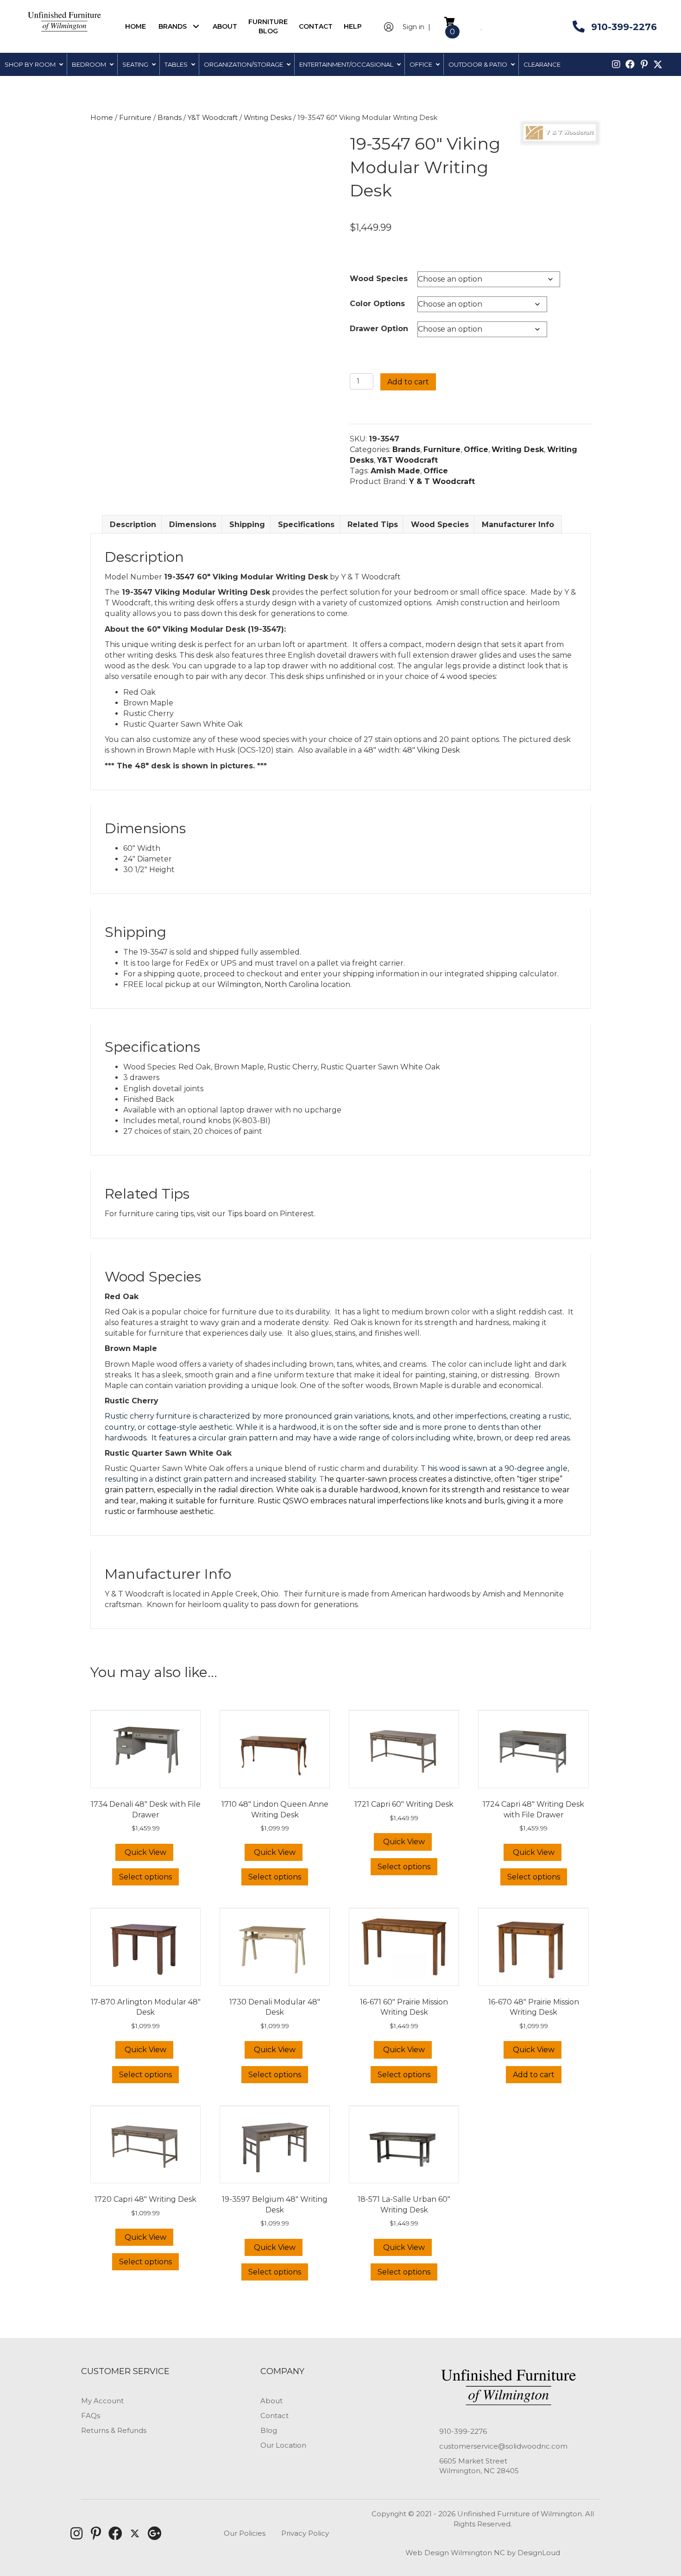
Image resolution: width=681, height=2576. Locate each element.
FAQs (91, 2416)
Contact (274, 2416)
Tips (235, 1214)
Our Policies (245, 2533)
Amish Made (395, 471)
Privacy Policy (305, 2533)
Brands (170, 118)
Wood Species (379, 279)
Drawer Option (379, 329)
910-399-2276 (463, 2431)
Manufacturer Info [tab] (518, 525)
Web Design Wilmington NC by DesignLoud (483, 2553)
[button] (196, 26)
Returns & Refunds (114, 2430)
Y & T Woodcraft (442, 481)
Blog (269, 2430)
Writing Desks (268, 118)
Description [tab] (133, 525)
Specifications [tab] (306, 525)
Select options (145, 1877)
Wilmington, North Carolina (268, 984)
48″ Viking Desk (431, 750)
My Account (102, 2401)
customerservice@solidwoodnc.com (503, 2446)
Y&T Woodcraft (213, 118)
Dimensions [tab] (193, 525)
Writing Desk (518, 449)
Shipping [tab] (247, 525)
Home (102, 118)
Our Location (283, 2445)
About (271, 2401)
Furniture (135, 118)
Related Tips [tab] (373, 525)
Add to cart (408, 382)
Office (476, 449)
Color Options (377, 304)
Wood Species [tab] (440, 525)
